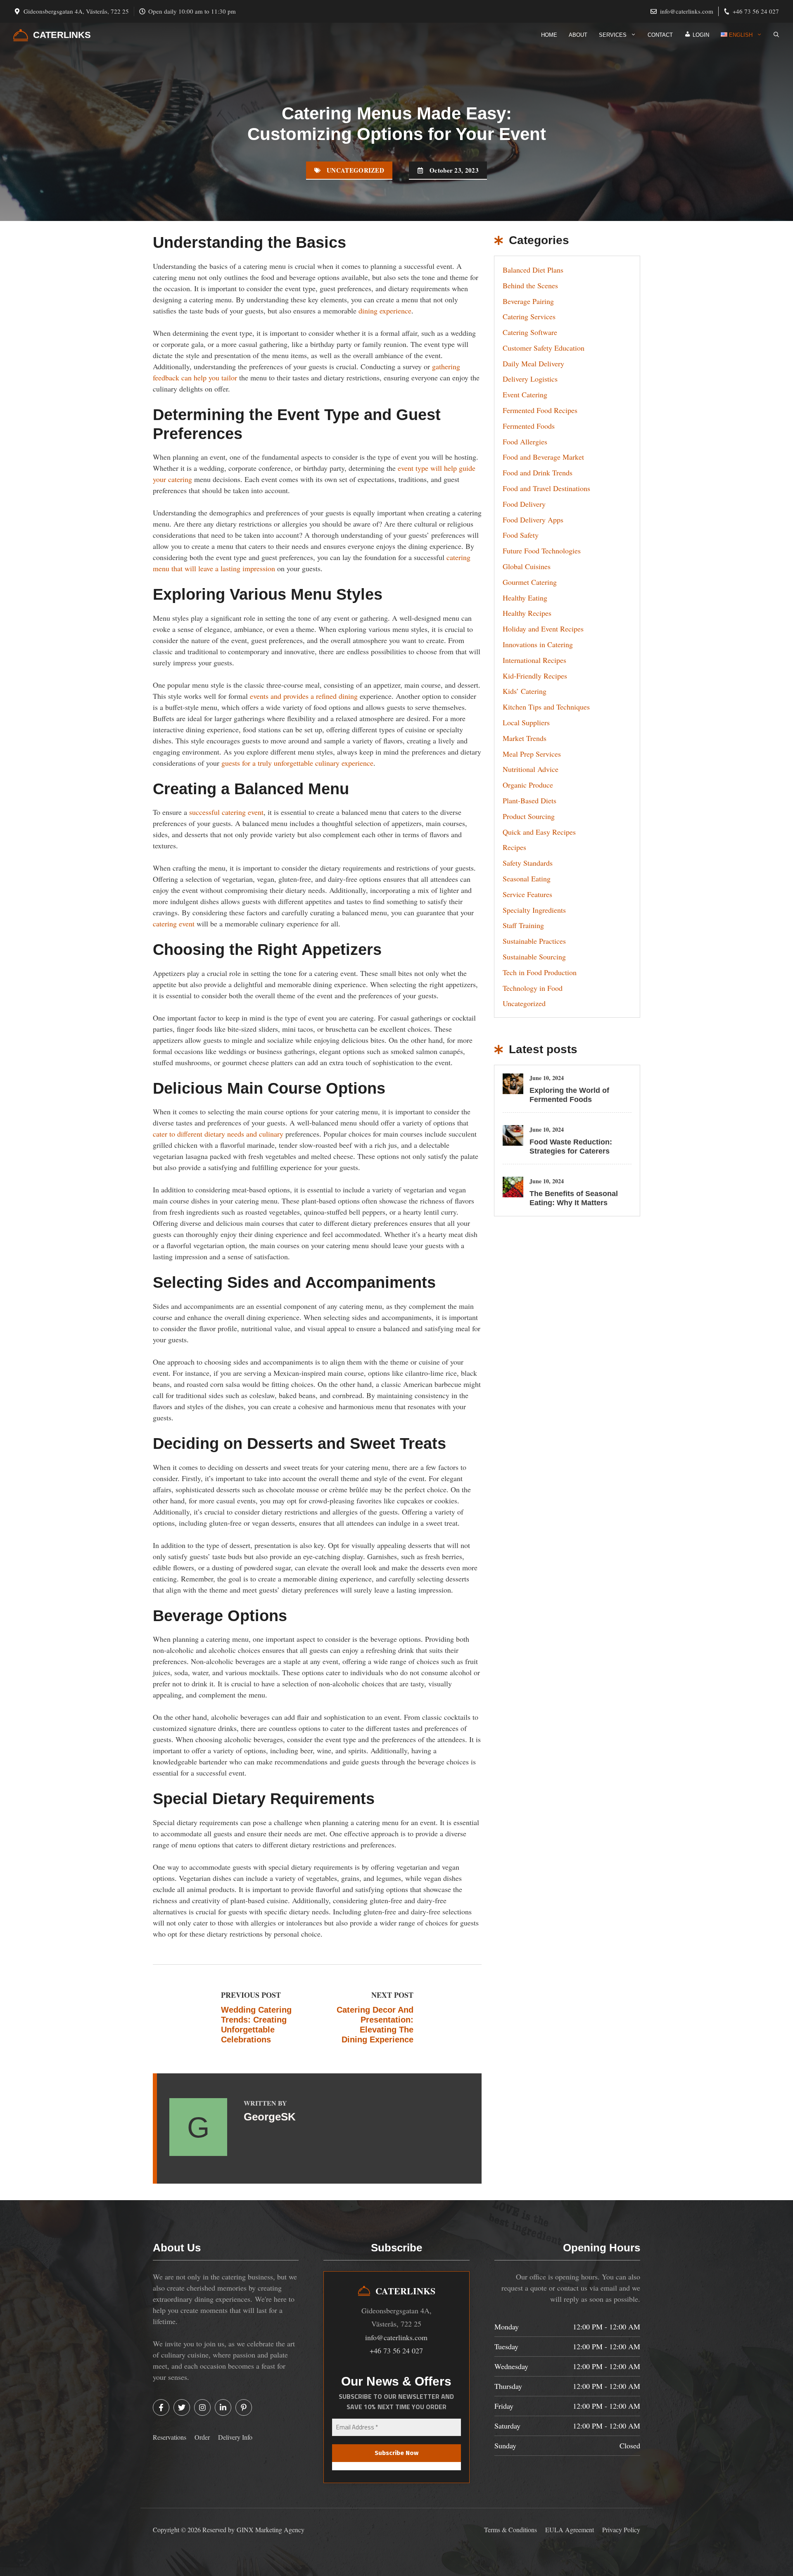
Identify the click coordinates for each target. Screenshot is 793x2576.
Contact (660, 35)
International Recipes (534, 660)
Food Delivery (524, 504)
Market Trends (525, 738)
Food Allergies (525, 442)
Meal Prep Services (532, 754)
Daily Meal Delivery (533, 363)
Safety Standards (528, 863)
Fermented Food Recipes (540, 410)
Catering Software (530, 332)
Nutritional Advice (531, 769)
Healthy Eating (525, 598)
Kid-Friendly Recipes (535, 676)
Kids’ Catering (525, 691)
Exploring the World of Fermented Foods (569, 1095)
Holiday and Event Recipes (543, 629)
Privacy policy (621, 2530)
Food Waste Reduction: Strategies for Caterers (571, 1147)
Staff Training (523, 925)
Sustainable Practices (534, 941)
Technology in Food (533, 988)
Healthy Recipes (527, 613)
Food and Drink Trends (538, 472)
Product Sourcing (529, 816)
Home (549, 35)
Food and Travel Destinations (546, 488)
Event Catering (525, 394)
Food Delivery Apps (533, 520)
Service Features (527, 894)
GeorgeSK (270, 2117)
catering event (174, 924)
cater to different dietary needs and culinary (218, 1134)
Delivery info (235, 2437)
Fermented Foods (529, 426)
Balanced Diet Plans (533, 270)
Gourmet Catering (530, 582)
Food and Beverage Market (543, 457)
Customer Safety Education (544, 348)
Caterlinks (62, 35)
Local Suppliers (526, 722)
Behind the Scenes (530, 285)
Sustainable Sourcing (534, 957)
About (578, 35)
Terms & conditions (510, 2530)
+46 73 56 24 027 (756, 11)
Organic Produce (528, 785)
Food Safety (521, 535)
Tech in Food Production (540, 972)
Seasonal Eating (527, 878)
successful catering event (226, 812)
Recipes (514, 847)
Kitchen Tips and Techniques (546, 707)
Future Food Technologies (542, 551)
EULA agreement (570, 2530)
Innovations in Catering (538, 644)
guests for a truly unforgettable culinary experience (297, 763)
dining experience (385, 311)
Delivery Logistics (530, 379)
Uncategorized (355, 170)
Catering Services (529, 316)
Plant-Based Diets (529, 800)
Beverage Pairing (528, 301)
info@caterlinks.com (687, 11)
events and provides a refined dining (304, 696)
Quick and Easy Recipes (539, 832)
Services (613, 35)
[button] (776, 35)
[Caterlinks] (21, 35)
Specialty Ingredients (534, 910)
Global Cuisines (527, 566)
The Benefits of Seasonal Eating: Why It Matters (574, 1198)
